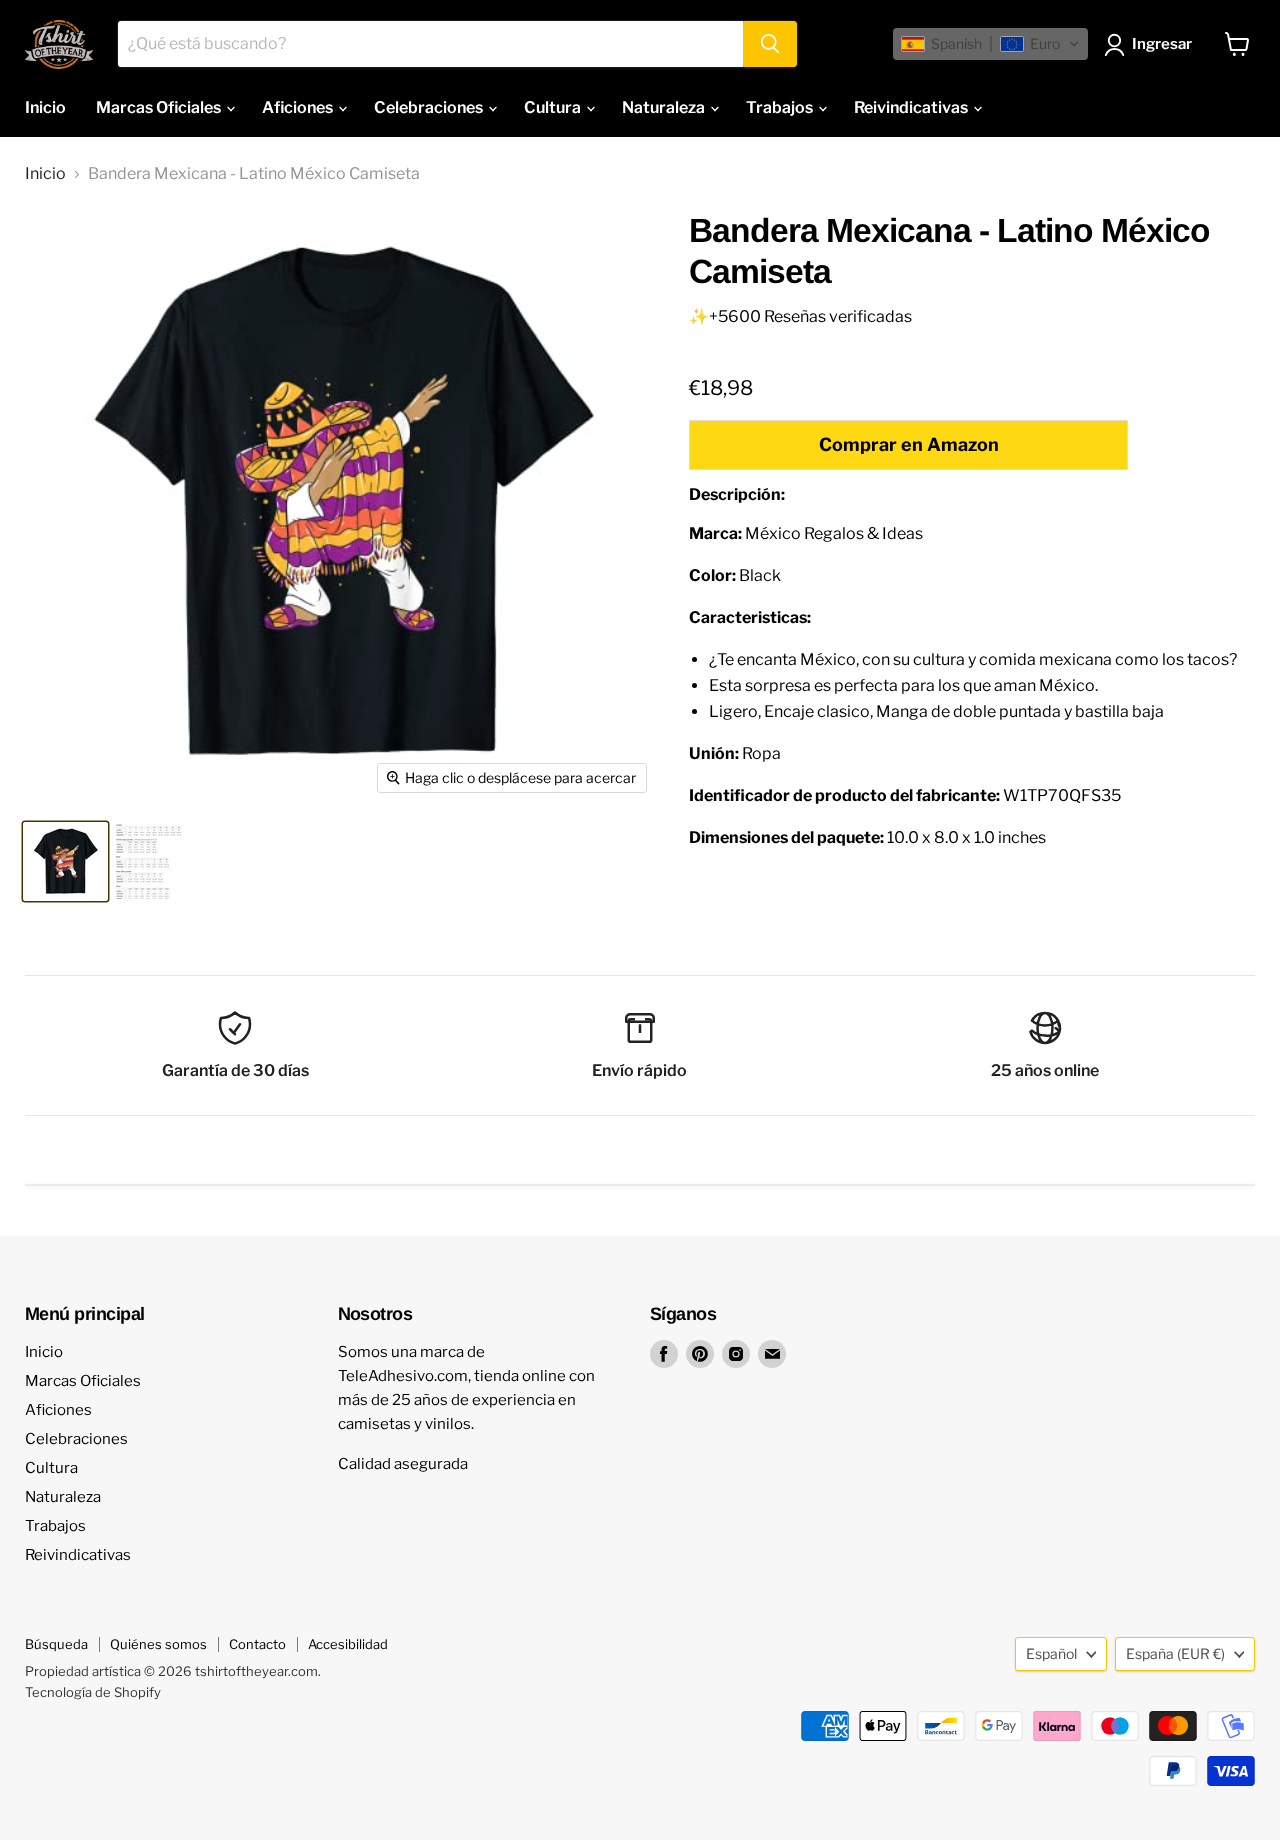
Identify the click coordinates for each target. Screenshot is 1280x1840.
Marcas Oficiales (160, 107)
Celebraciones (430, 107)
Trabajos (781, 107)
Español (1051, 1653)
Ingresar (1162, 44)
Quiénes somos (158, 1644)
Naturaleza (665, 107)
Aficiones (299, 107)
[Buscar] (770, 44)
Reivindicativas (912, 107)
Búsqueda (56, 1644)
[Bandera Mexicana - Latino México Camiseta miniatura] (65, 861)
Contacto (257, 1644)
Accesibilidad (348, 1644)
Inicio (45, 107)
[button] (990, 44)
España (1175, 1653)
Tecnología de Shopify (93, 1692)
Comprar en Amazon (909, 444)
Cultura (554, 107)
